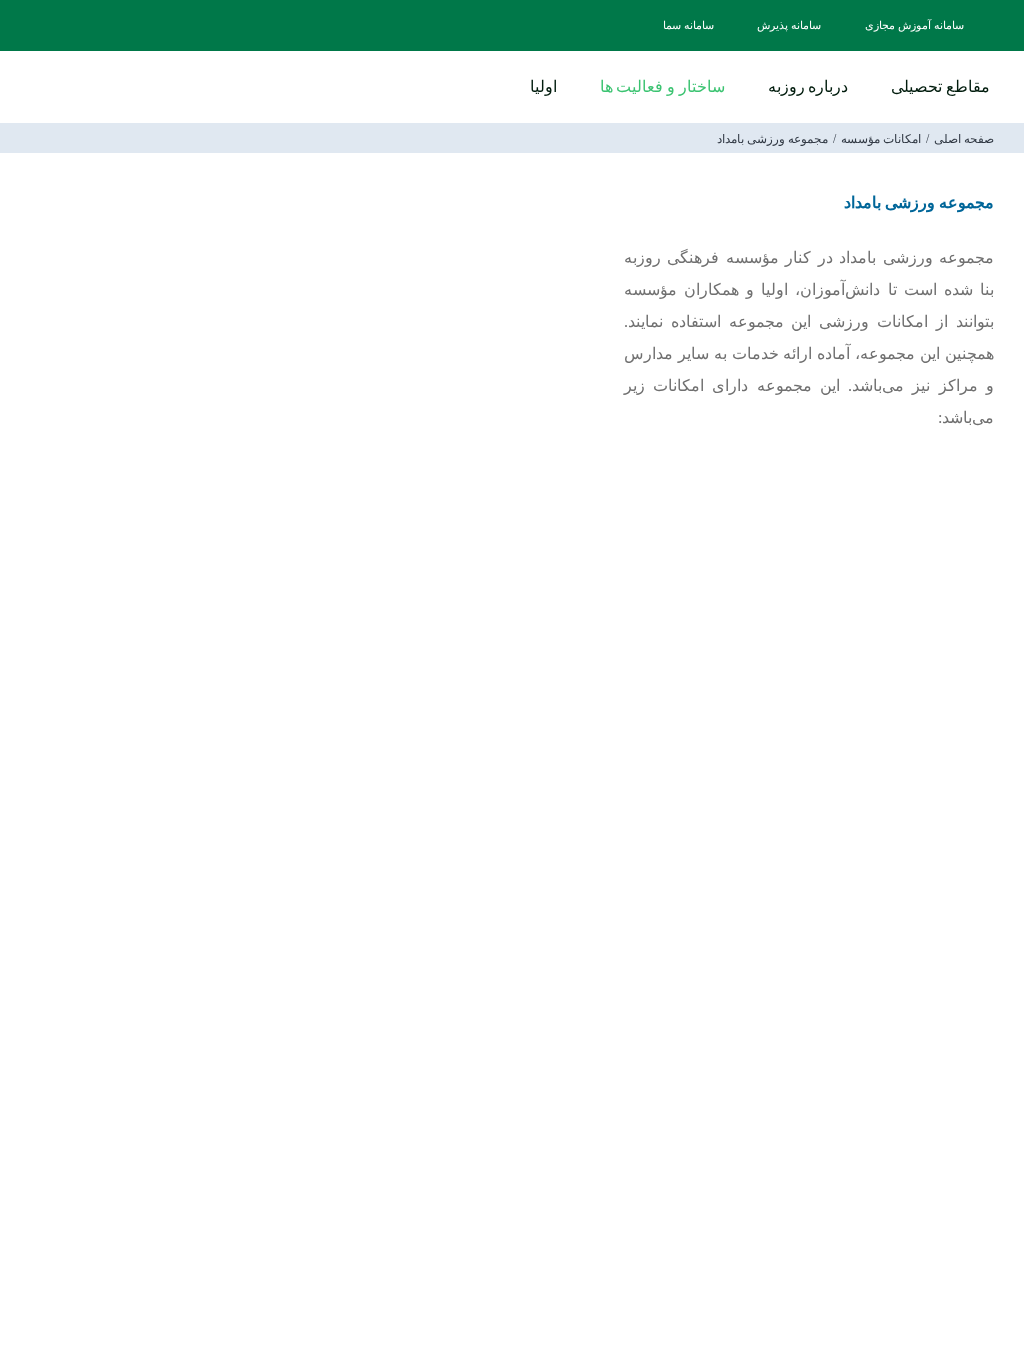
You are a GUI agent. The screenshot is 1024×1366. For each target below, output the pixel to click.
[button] (485, 86)
